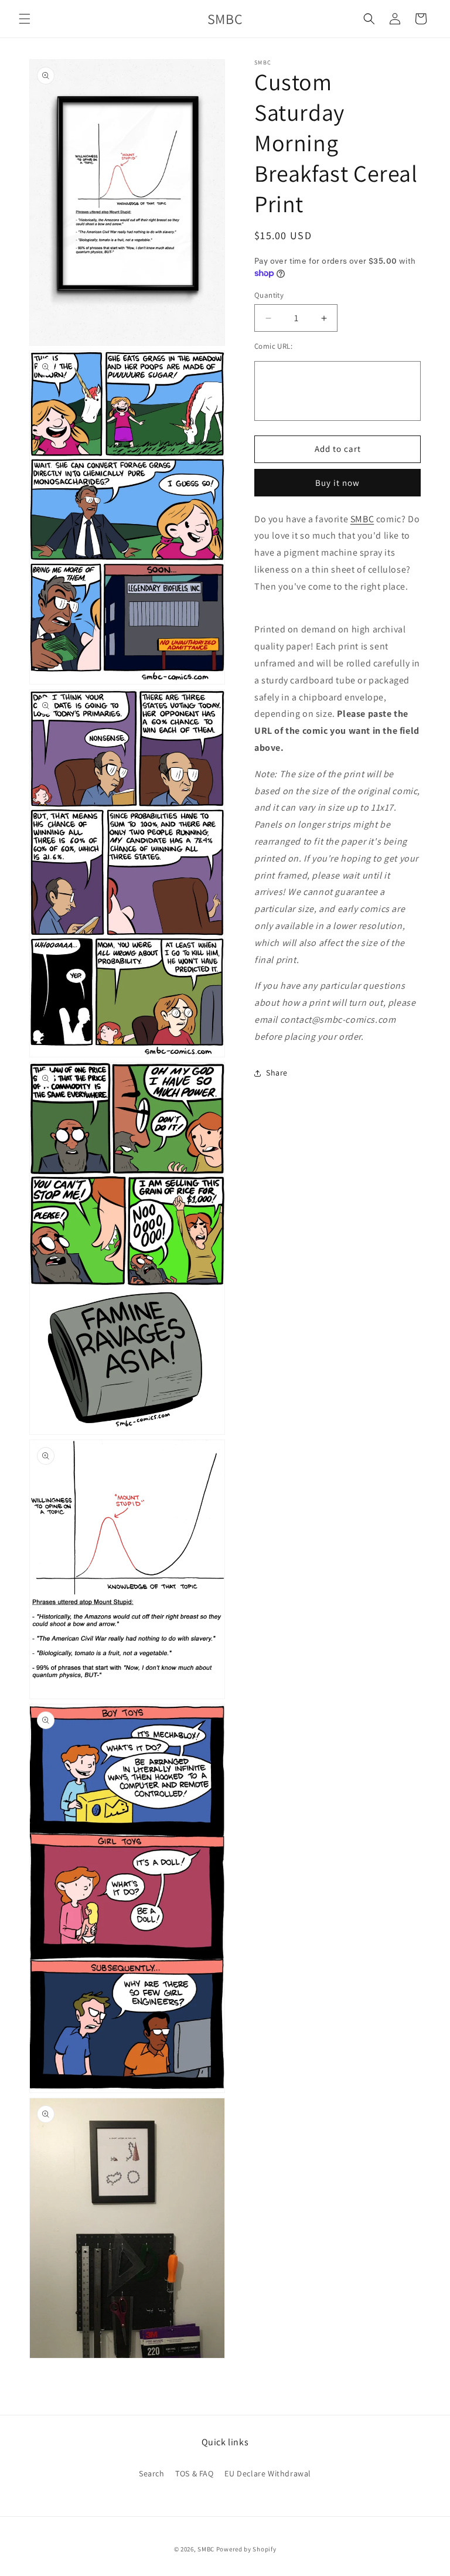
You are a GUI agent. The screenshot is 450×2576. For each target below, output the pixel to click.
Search (152, 2473)
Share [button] (277, 1073)
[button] (25, 19)
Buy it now (337, 483)
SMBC (362, 519)
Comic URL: (273, 346)
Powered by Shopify (246, 2549)
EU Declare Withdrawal (268, 2473)
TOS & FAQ (194, 2473)
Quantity (269, 295)
